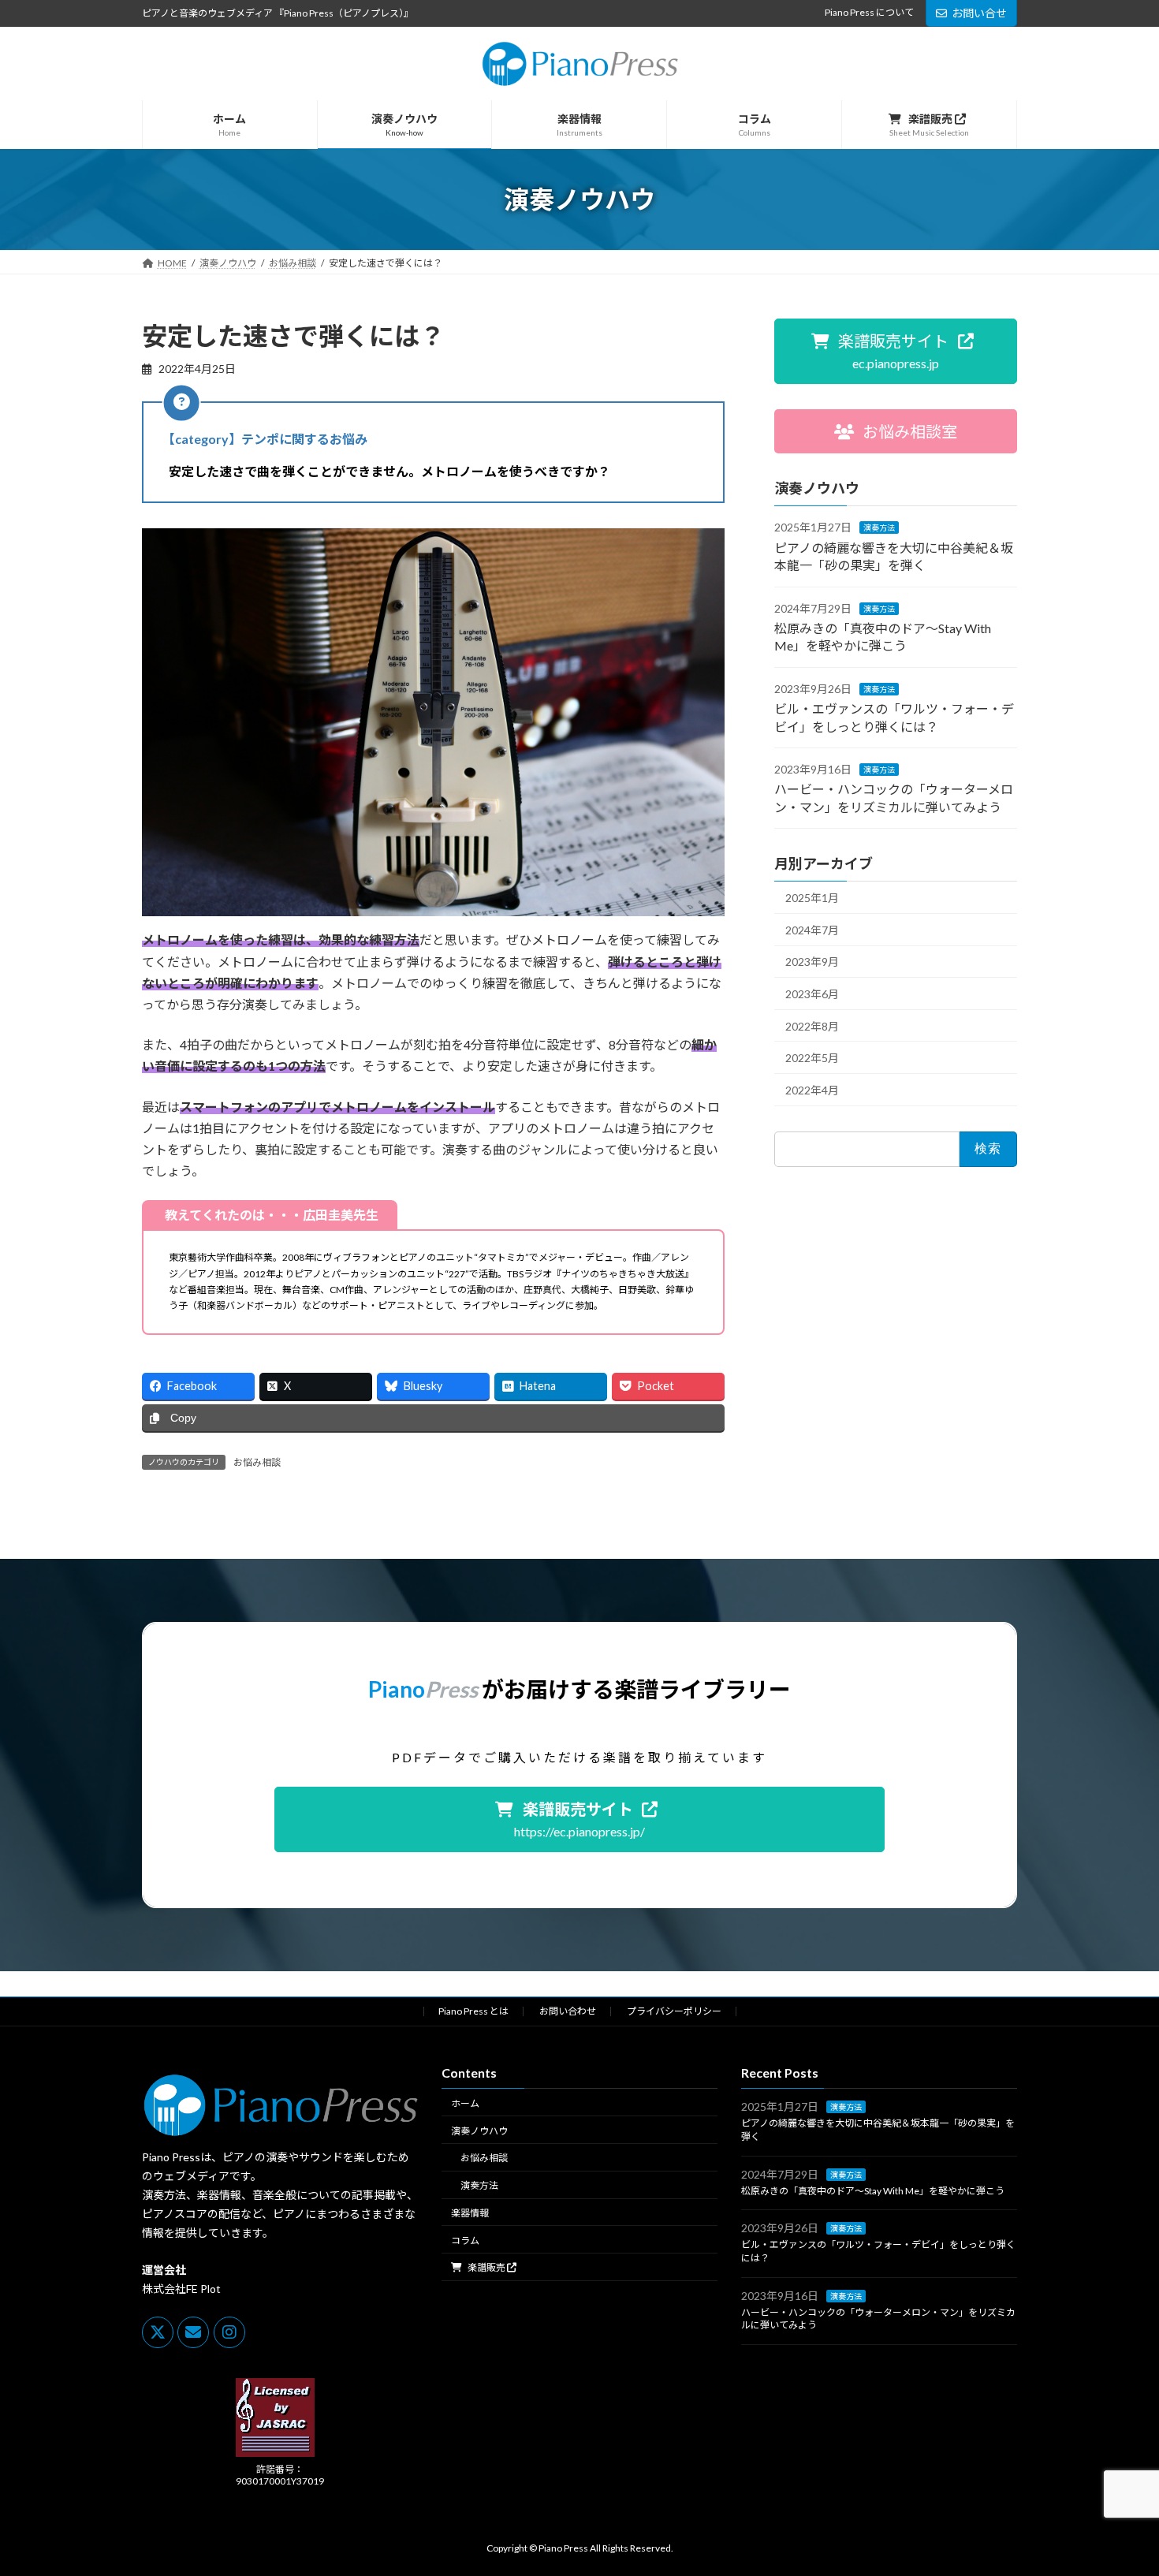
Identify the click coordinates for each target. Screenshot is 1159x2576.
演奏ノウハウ (479, 2131)
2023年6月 (812, 994)
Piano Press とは (473, 2011)
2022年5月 (812, 1058)
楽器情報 (470, 2213)
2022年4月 (812, 1090)
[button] (896, 351)
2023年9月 (812, 962)
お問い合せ (979, 13)
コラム (465, 2240)
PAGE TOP (1118, 2484)
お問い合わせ (568, 2011)
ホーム (465, 2103)
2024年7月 (812, 930)
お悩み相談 (257, 1462)
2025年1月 (812, 898)
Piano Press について (869, 12)
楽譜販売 (486, 2268)
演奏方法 (879, 528)
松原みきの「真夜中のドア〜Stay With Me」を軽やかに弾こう (873, 2191)
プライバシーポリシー (674, 2011)
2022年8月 (812, 1026)
